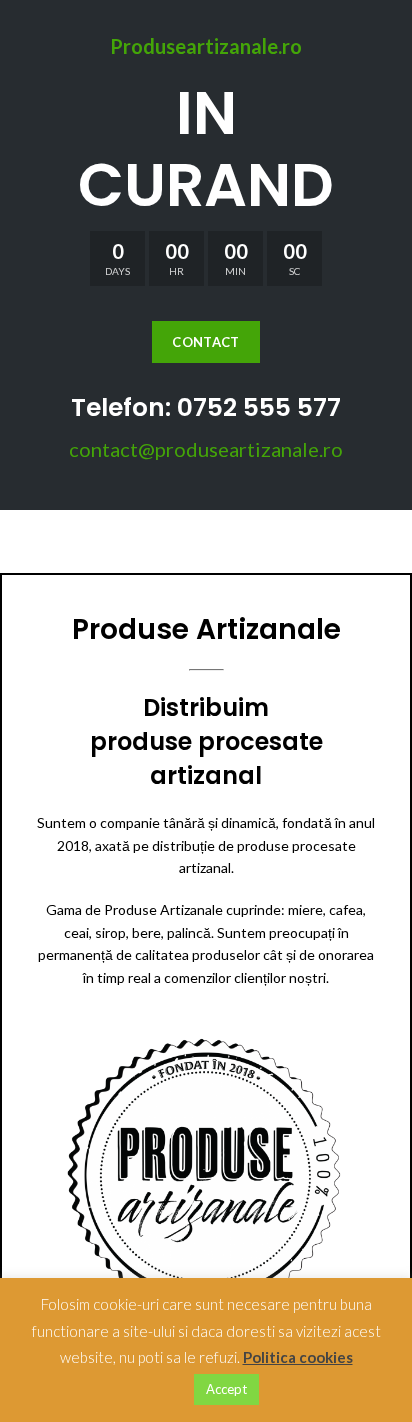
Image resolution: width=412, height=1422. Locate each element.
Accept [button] (226, 1389)
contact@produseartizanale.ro (206, 449)
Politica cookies (298, 1357)
